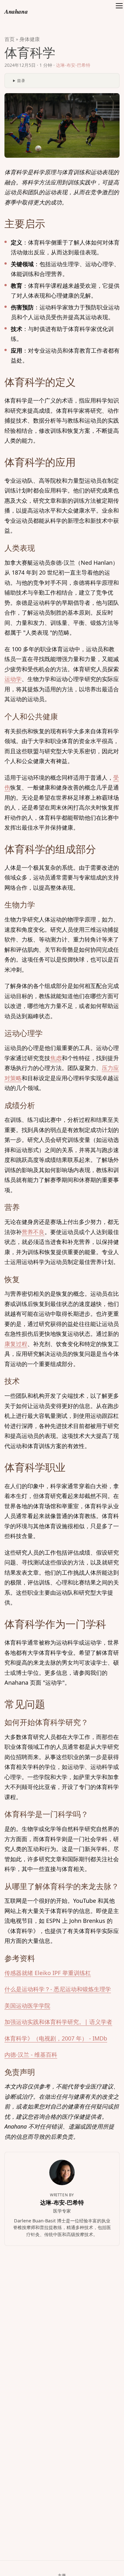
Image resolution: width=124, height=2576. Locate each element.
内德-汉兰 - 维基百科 (31, 2055)
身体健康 (30, 39)
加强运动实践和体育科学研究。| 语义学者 (58, 2022)
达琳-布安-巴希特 (73, 65)
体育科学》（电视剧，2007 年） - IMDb (56, 2038)
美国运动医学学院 (27, 2006)
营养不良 (33, 1232)
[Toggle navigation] (119, 11)
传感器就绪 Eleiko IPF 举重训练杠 (48, 1973)
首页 (10, 39)
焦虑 (56, 1058)
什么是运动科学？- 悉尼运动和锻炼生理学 (58, 1989)
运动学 (13, 679)
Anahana (16, 11)
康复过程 (16, 1344)
